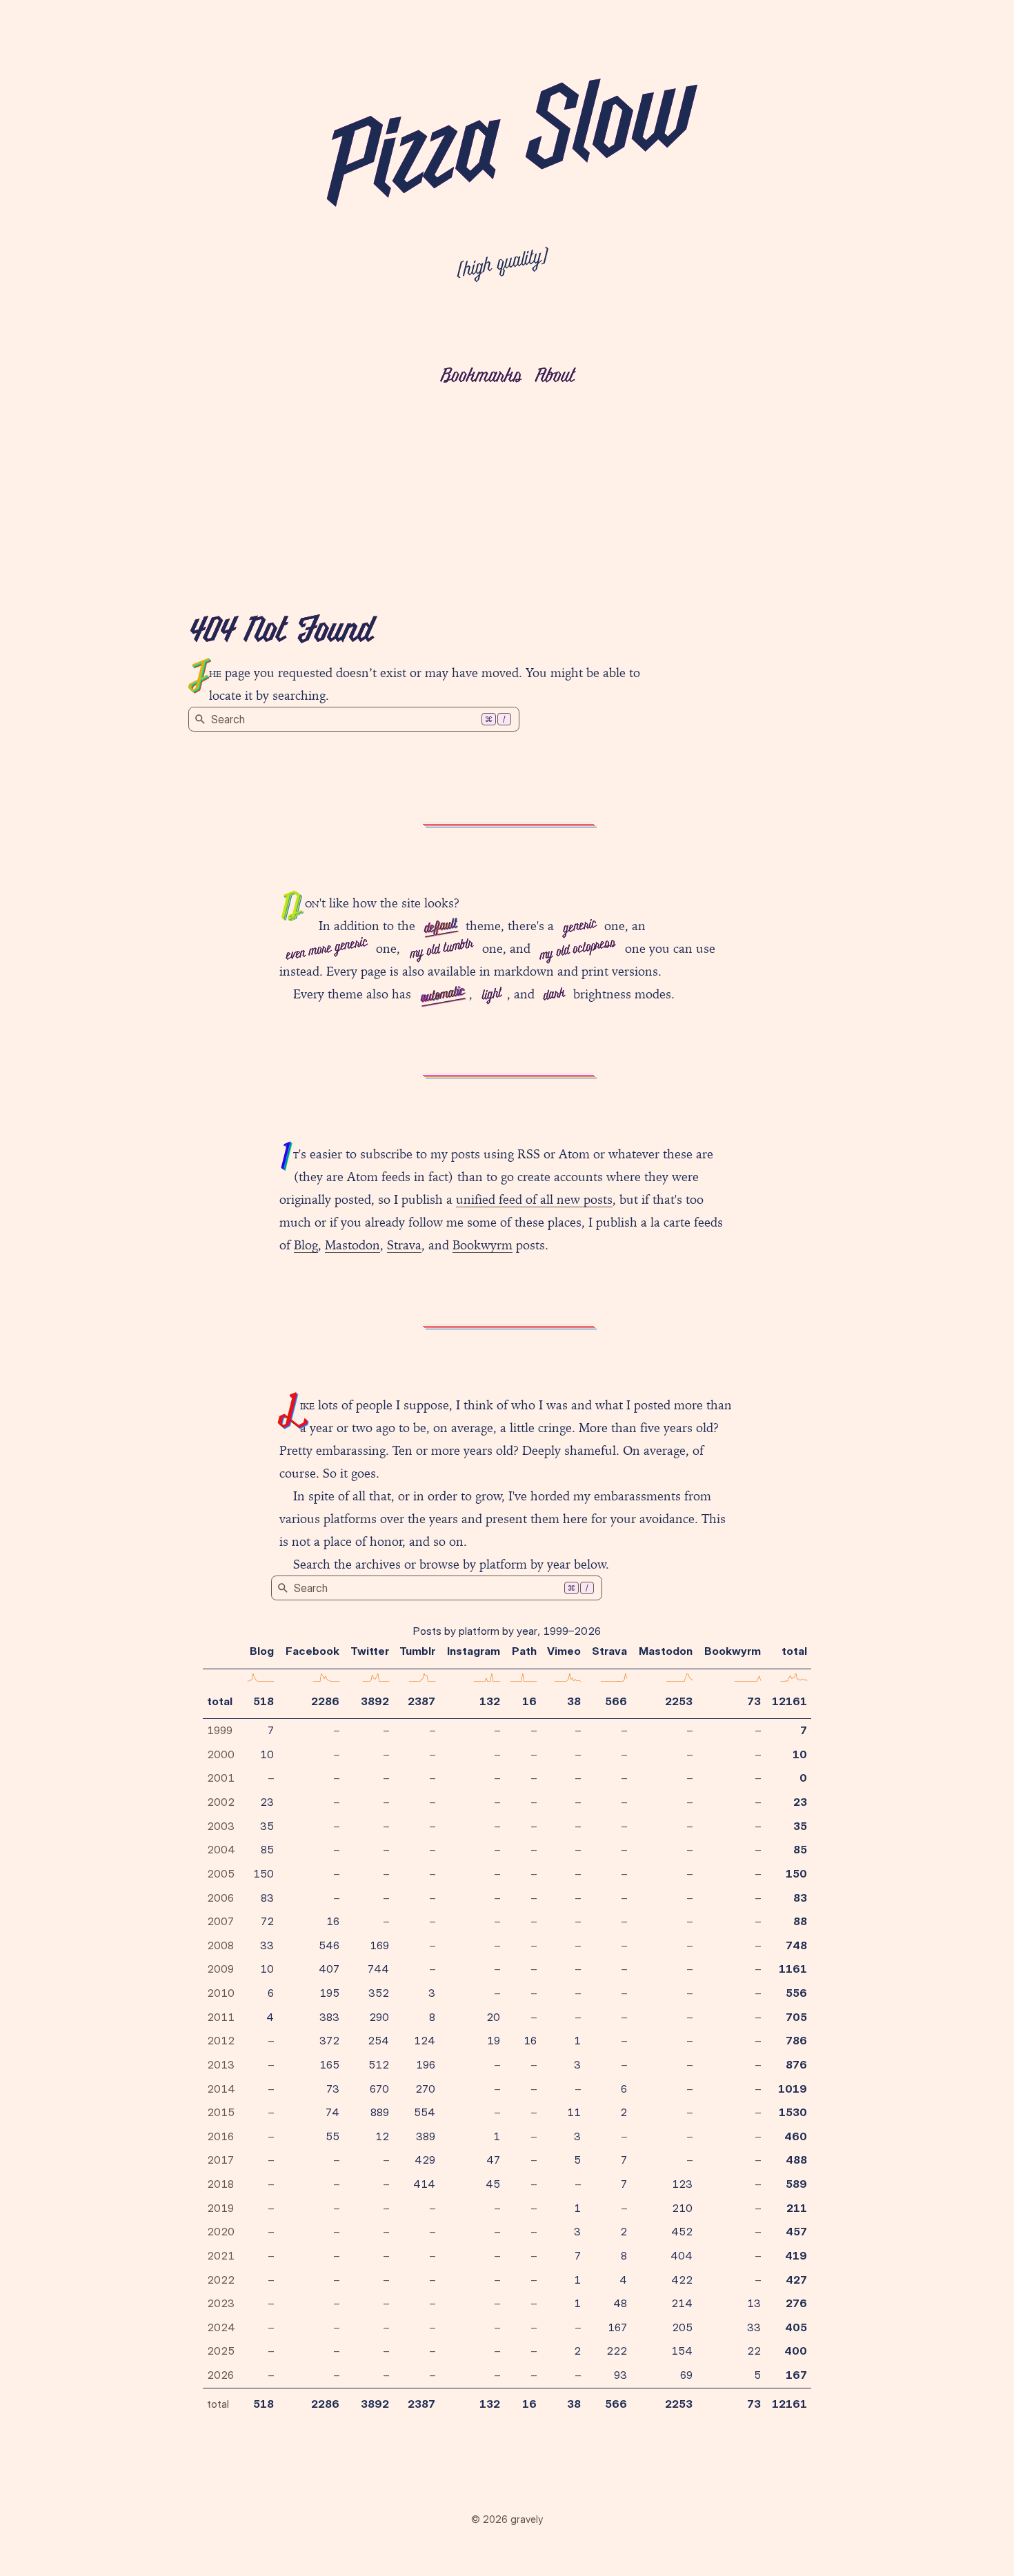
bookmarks (480, 377)
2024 (221, 2327)
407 (329, 1969)
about (554, 377)
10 (267, 1754)
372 (329, 2041)
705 (796, 2017)
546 (329, 1945)
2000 (221, 1754)
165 (329, 2065)
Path (524, 1651)
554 (425, 2112)
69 (686, 2375)
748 (796, 1945)
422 (682, 2280)
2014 (221, 2089)
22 (754, 2351)
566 (616, 1701)
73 (754, 1701)
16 (529, 1701)
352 (379, 1993)
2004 (221, 1850)
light (491, 995)
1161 (793, 1969)
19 (494, 2041)
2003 (221, 1826)
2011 (221, 2017)
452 (682, 2232)
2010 (221, 1993)
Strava (404, 1245)
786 (796, 2041)
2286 (325, 1701)
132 (490, 1701)
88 (800, 1921)
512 (379, 2065)
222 (617, 2351)
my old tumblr (441, 949)
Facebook (312, 1651)
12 (382, 2136)
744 (378, 1969)
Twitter (370, 1651)
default (440, 927)
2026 (220, 2375)
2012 (221, 2041)
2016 (220, 2136)
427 (796, 2280)
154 (682, 2351)
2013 (221, 2065)
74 (332, 2112)
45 (493, 2184)
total (220, 1701)
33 (267, 1945)
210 (682, 2208)
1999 (220, 1730)
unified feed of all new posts (534, 1199)
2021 (221, 2256)
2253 (679, 1701)
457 (796, 2232)
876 (796, 2065)
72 (267, 1921)
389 (426, 2136)
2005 (221, 1874)
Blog (306, 1245)
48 (620, 2303)
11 (574, 2112)
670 (379, 2089)
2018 (220, 2184)
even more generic (326, 949)
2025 (221, 2351)
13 (754, 2303)
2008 (220, 1945)
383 (329, 2017)
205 (682, 2327)
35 (267, 1826)
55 (332, 2136)
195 (329, 1993)
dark (553, 995)
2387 (421, 1701)
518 (264, 1701)
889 (380, 2112)
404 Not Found (280, 632)
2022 (221, 2280)
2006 (220, 1898)
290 (379, 2017)
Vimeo (564, 1651)
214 (682, 2303)
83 (267, 1898)
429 (425, 2160)
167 (617, 2327)
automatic (442, 995)
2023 (221, 2303)
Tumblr (417, 1651)
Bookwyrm (483, 1245)
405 (796, 2327)
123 (682, 2184)
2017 (220, 2160)
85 (267, 1850)
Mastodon (352, 1245)
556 (796, 1993)
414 (424, 2184)
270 (425, 2089)
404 (682, 2256)
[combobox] (354, 719)
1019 (793, 2089)
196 (426, 2065)
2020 (221, 2232)
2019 (220, 2208)
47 (493, 2160)
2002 (221, 1802)
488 (796, 2160)
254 (378, 2041)
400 (796, 2351)
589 (796, 2184)
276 (796, 2303)
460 (796, 2136)
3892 (375, 1701)
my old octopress (577, 949)
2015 (221, 2112)
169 (379, 1945)
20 (493, 2017)
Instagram (474, 1651)
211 (797, 2208)
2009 (220, 1969)
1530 (793, 2112)
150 (264, 1874)
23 (267, 1802)
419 (796, 2256)
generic (579, 927)
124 (425, 2041)
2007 (220, 1921)
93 (620, 2375)
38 (574, 1701)
